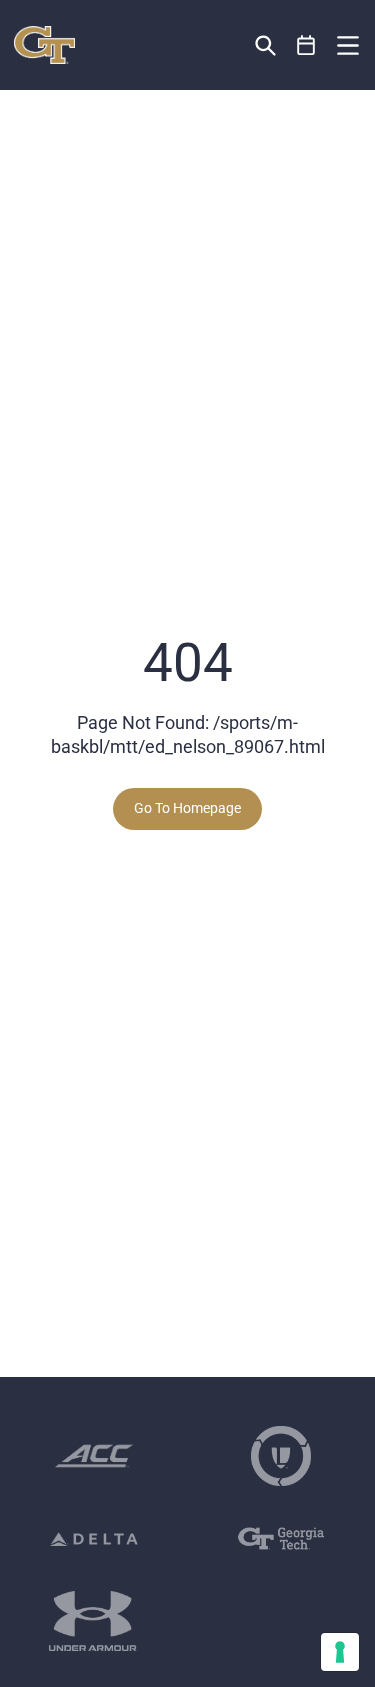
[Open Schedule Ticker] (306, 45)
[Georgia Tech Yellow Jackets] (44, 45)
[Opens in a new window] (94, 1456)
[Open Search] (265, 45)
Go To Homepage (187, 808)
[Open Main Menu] (348, 46)
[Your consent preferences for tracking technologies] (340, 1652)
